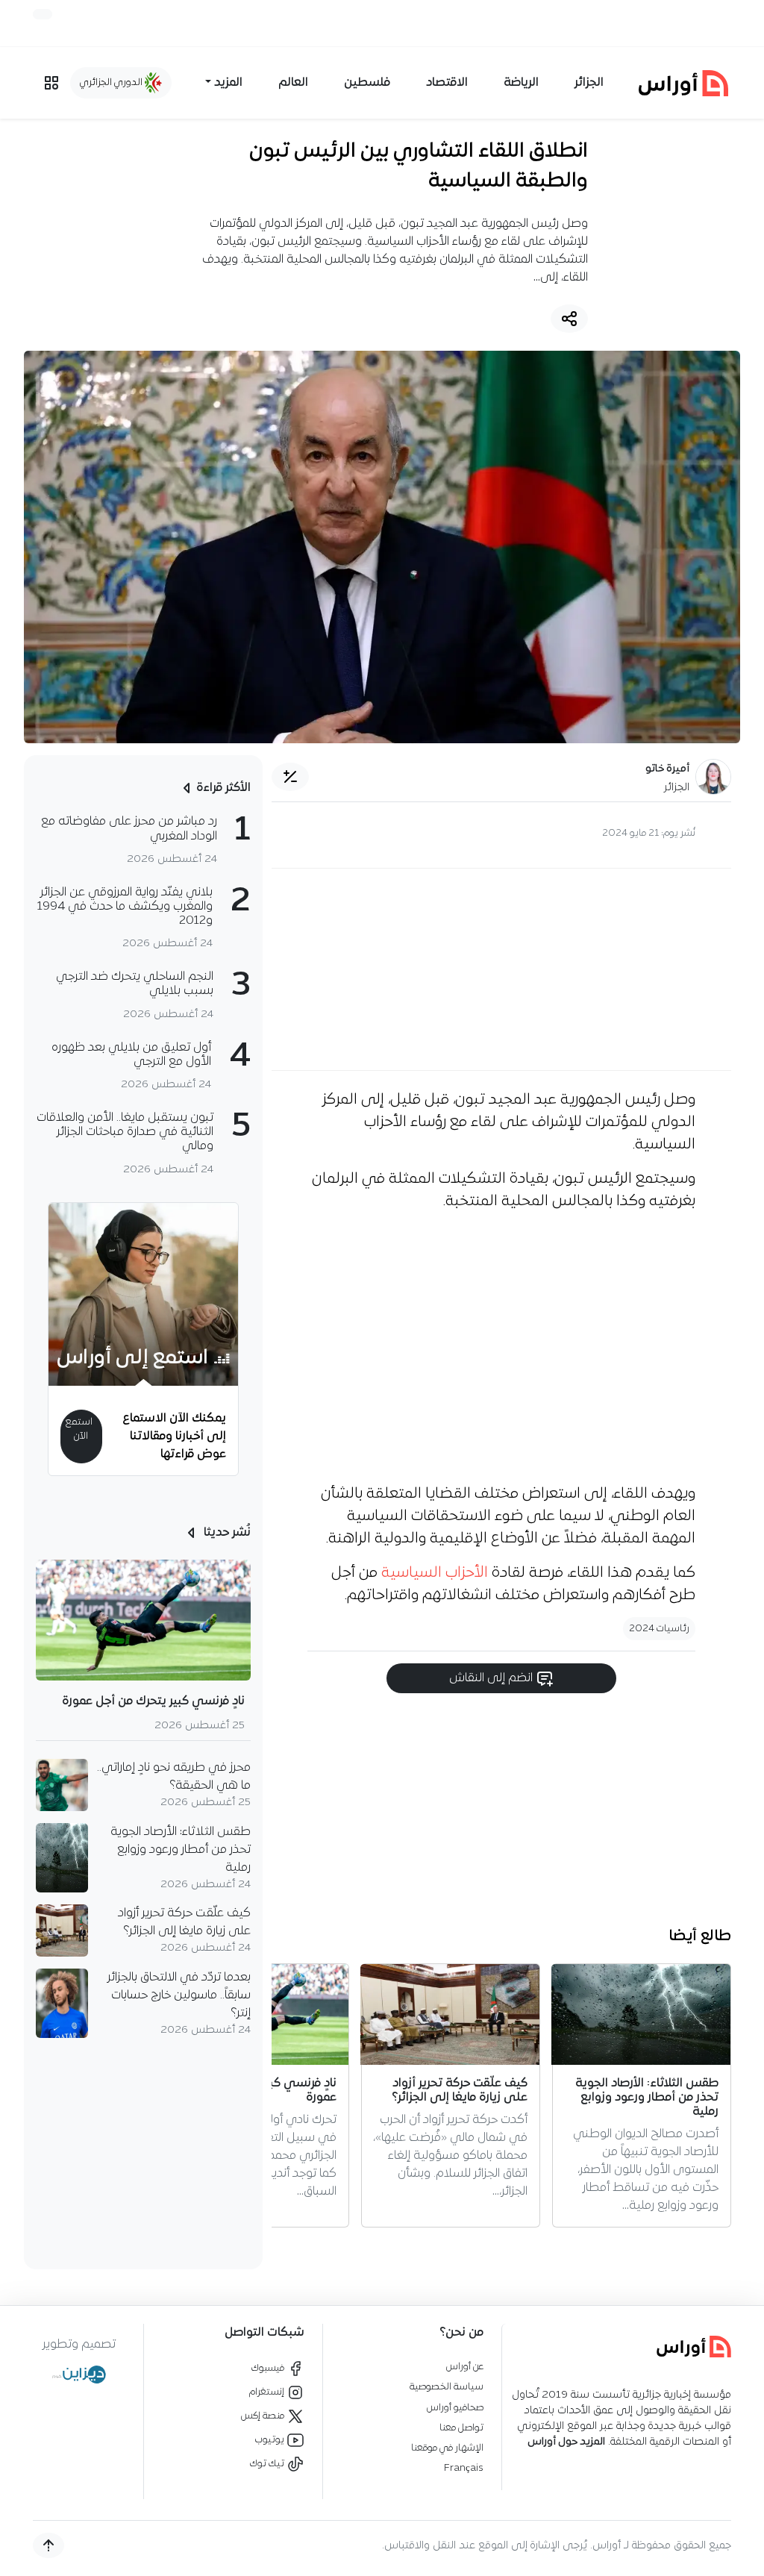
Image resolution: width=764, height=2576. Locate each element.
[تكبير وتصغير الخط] (290, 777)
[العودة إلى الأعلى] (48, 2545)
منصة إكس (264, 2416)
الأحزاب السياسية (435, 1573)
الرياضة (521, 83)
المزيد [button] (228, 83)
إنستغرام (268, 2392)
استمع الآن (79, 1429)
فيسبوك (269, 2368)
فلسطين (367, 83)
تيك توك (268, 2464)
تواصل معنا (461, 2428)
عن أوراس (465, 2367)
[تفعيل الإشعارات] (43, 14)
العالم (293, 83)
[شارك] (569, 319)
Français (464, 2468)
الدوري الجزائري (112, 82)
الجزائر (589, 83)
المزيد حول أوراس (566, 2442)
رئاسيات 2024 (659, 1629)
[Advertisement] (501, 969)
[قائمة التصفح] (51, 83)
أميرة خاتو (667, 769)
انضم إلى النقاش (492, 1678)
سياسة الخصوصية (447, 2387)
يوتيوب (271, 2440)
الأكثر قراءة (223, 788)
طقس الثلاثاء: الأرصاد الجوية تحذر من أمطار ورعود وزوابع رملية (181, 1850)
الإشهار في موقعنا (447, 2448)
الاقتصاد (447, 83)
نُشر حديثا (226, 1533)
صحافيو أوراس (455, 2408)
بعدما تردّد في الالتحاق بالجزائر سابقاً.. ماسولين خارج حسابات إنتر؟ (179, 1995)
